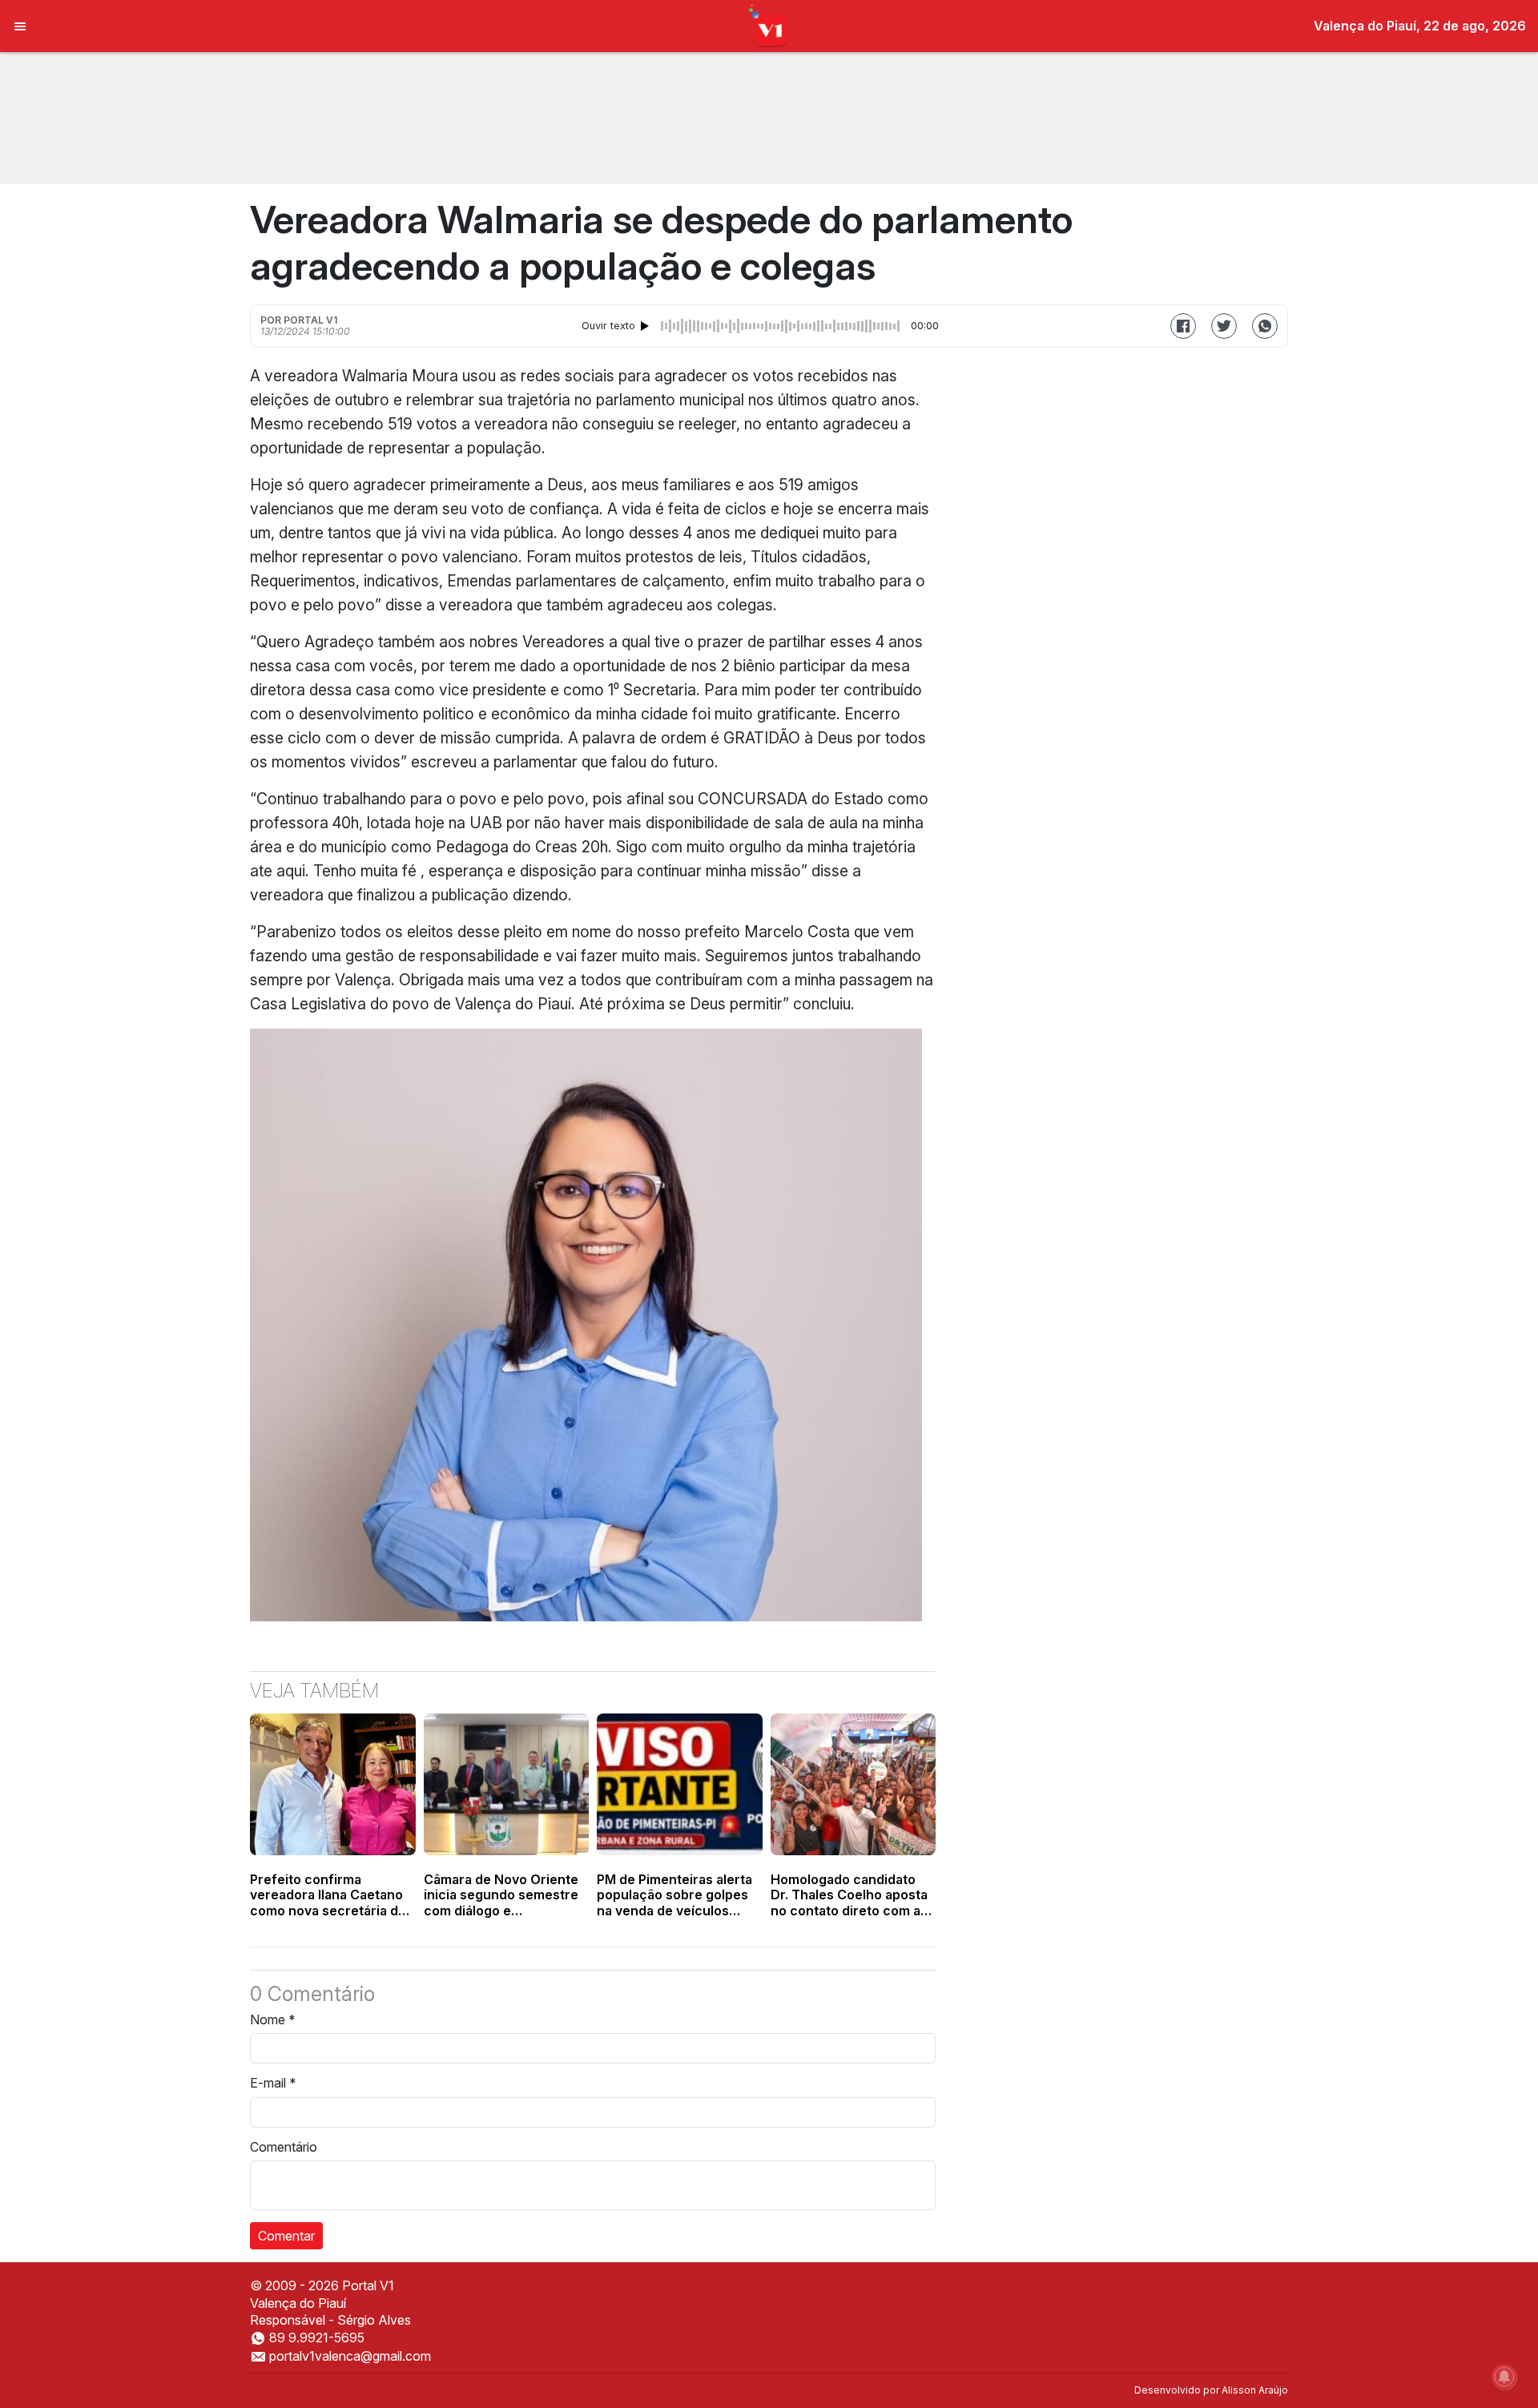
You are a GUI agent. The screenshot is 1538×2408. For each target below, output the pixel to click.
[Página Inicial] (769, 25)
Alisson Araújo (1255, 2390)
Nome (273, 2019)
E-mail (273, 2083)
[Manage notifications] (1504, 2377)
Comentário (284, 2147)
